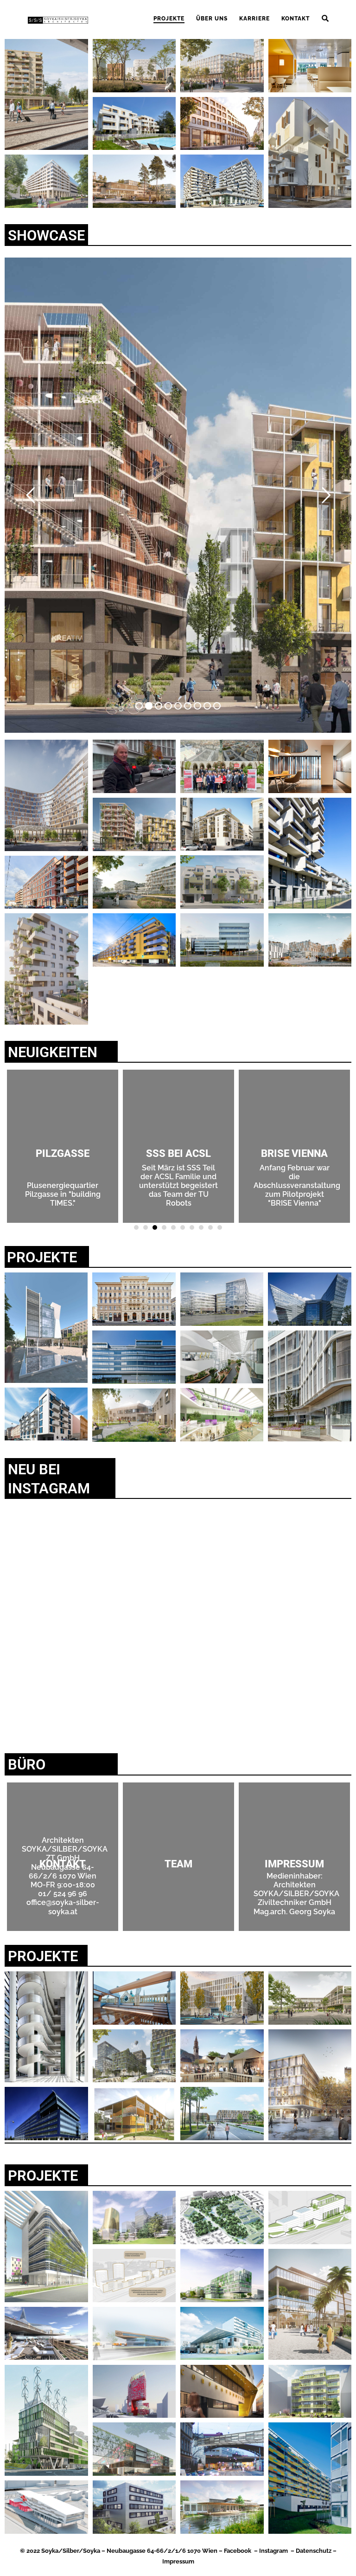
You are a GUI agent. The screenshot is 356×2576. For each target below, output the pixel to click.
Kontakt (296, 19)
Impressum (178, 2561)
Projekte (169, 19)
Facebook (238, 2551)
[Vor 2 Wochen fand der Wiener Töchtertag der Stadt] (266, 1565)
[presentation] (136, 1227)
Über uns (212, 19)
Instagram (273, 2551)
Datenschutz (314, 2551)
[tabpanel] (294, 1146)
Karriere (254, 19)
